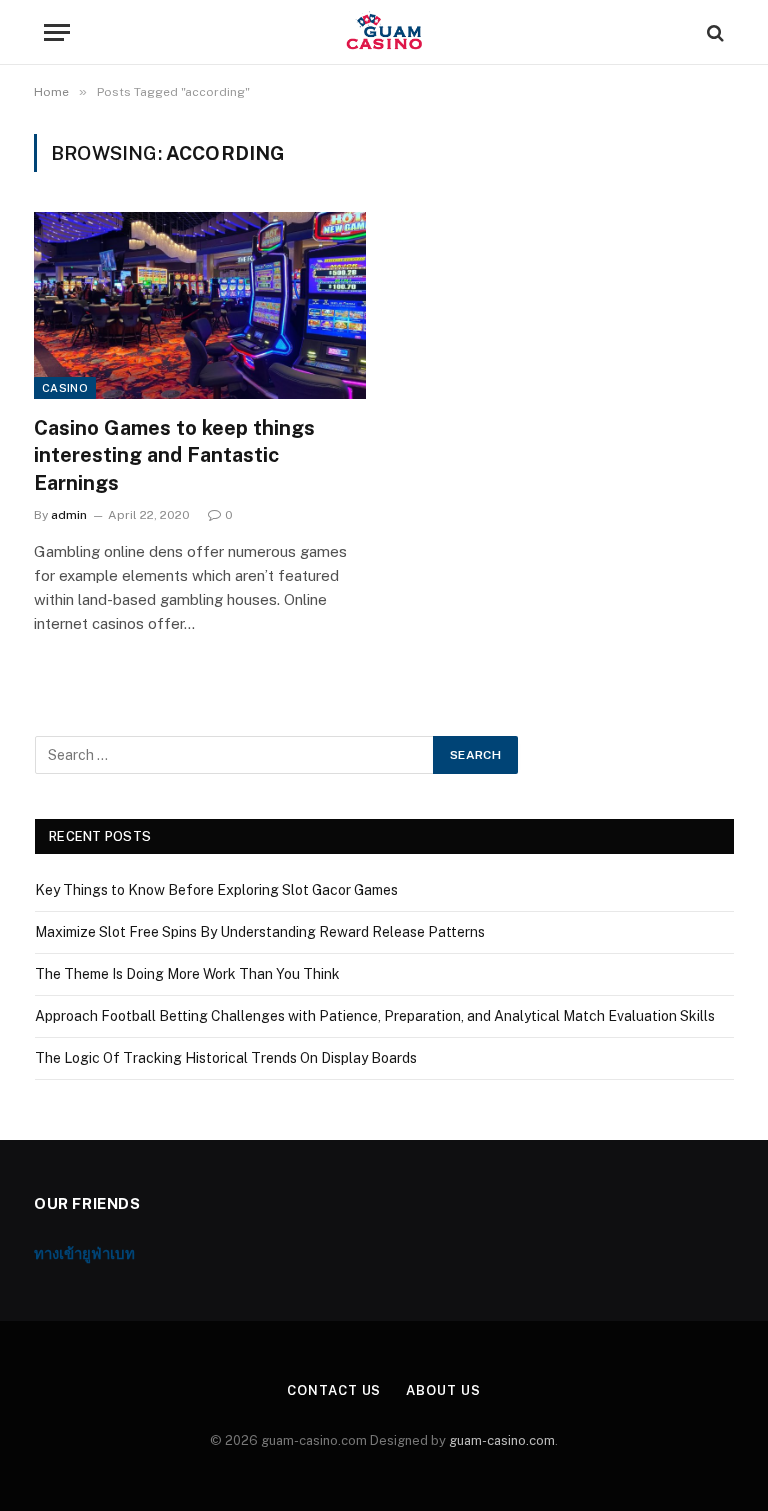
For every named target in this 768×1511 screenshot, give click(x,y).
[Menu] (57, 32)
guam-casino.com (502, 1440)
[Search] (713, 32)
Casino (65, 388)
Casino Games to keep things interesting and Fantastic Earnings (174, 455)
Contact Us (334, 1390)
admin (69, 515)
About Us (443, 1390)
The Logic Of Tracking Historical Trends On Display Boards (226, 1058)
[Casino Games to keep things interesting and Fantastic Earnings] (200, 305)
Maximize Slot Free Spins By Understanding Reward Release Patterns (260, 932)
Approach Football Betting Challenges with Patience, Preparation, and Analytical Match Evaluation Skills (375, 1016)
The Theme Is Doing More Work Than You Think (187, 974)
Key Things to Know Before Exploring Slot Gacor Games (216, 890)
